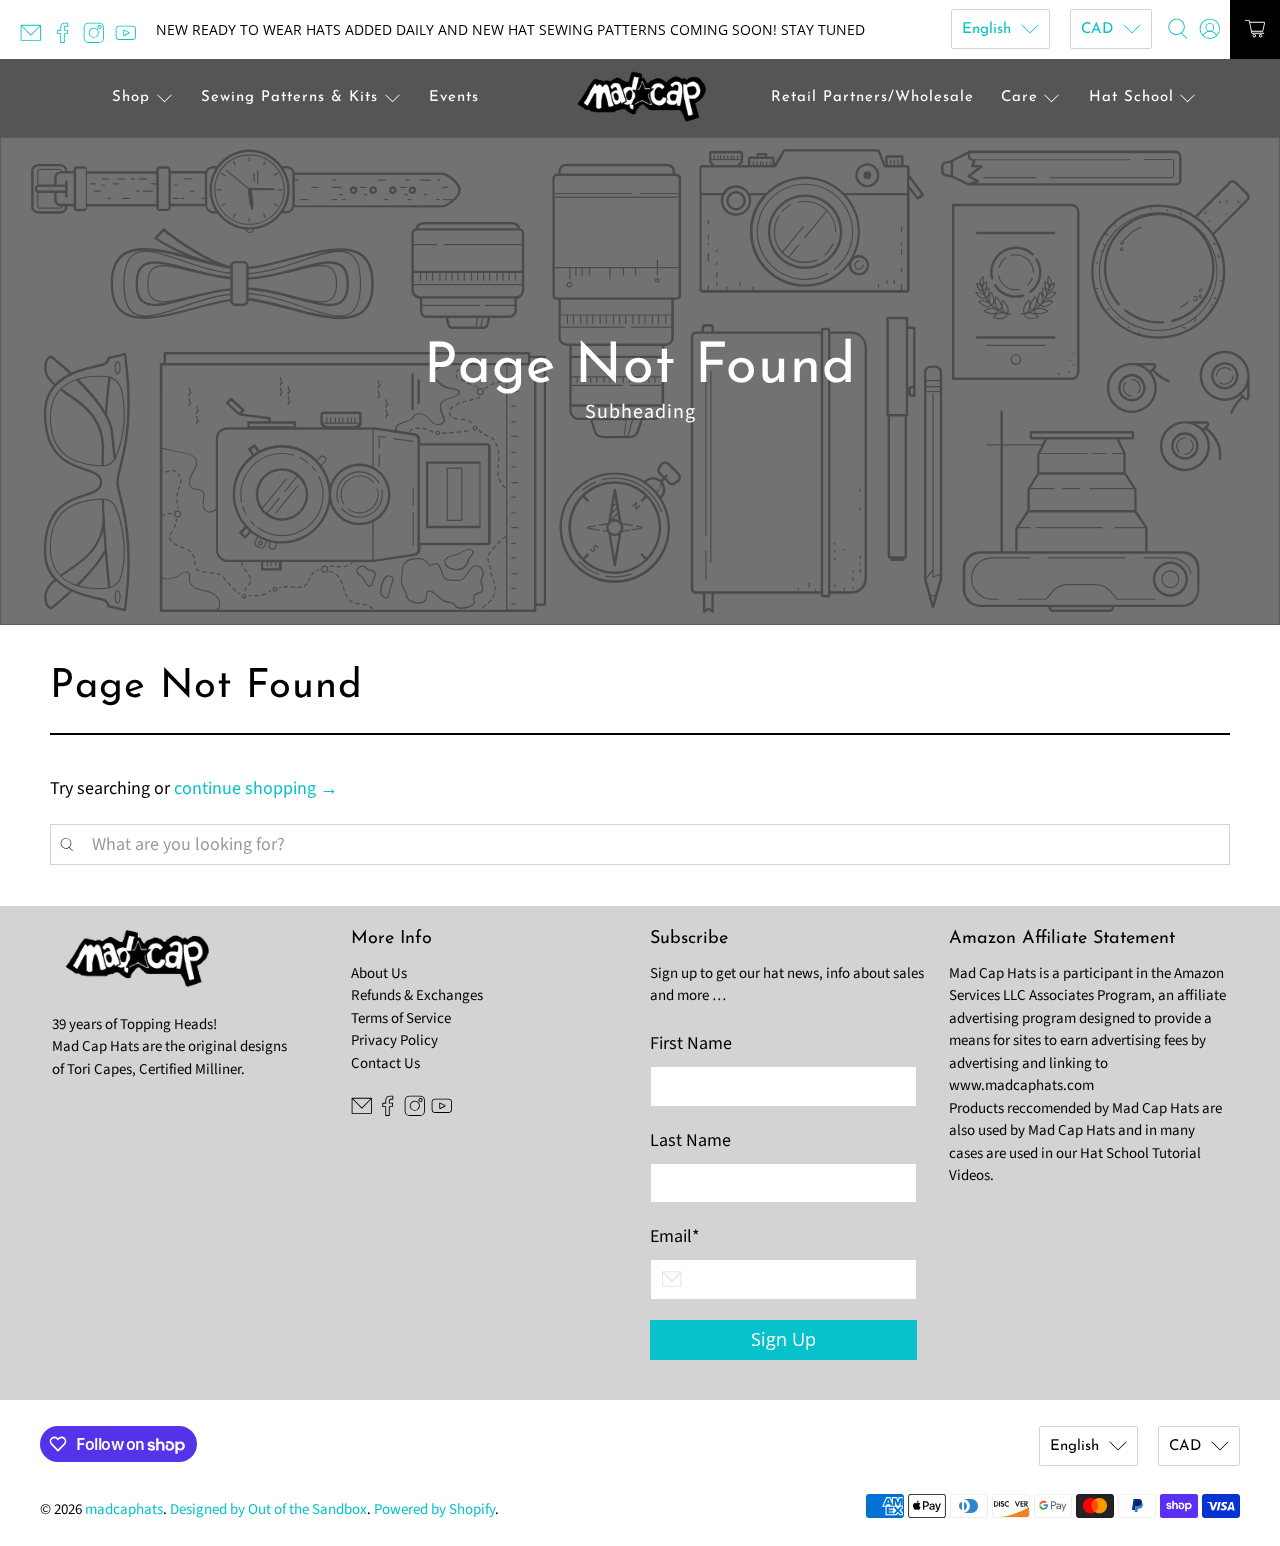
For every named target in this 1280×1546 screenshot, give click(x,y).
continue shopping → (256, 788)
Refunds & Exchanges (417, 995)
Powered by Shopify (434, 1509)
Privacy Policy (394, 1040)
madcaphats (124, 1509)
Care (1019, 97)
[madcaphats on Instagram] (99, 38)
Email (675, 1236)
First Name (691, 1043)
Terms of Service (401, 1018)
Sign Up (783, 1339)
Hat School (1131, 97)
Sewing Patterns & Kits (289, 97)
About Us (379, 973)
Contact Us (385, 1063)
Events (454, 97)
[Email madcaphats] (36, 38)
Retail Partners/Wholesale (872, 97)
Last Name (690, 1140)
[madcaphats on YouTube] (131, 38)
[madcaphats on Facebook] (68, 38)
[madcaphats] (640, 98)
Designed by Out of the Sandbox (268, 1509)
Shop (131, 97)
